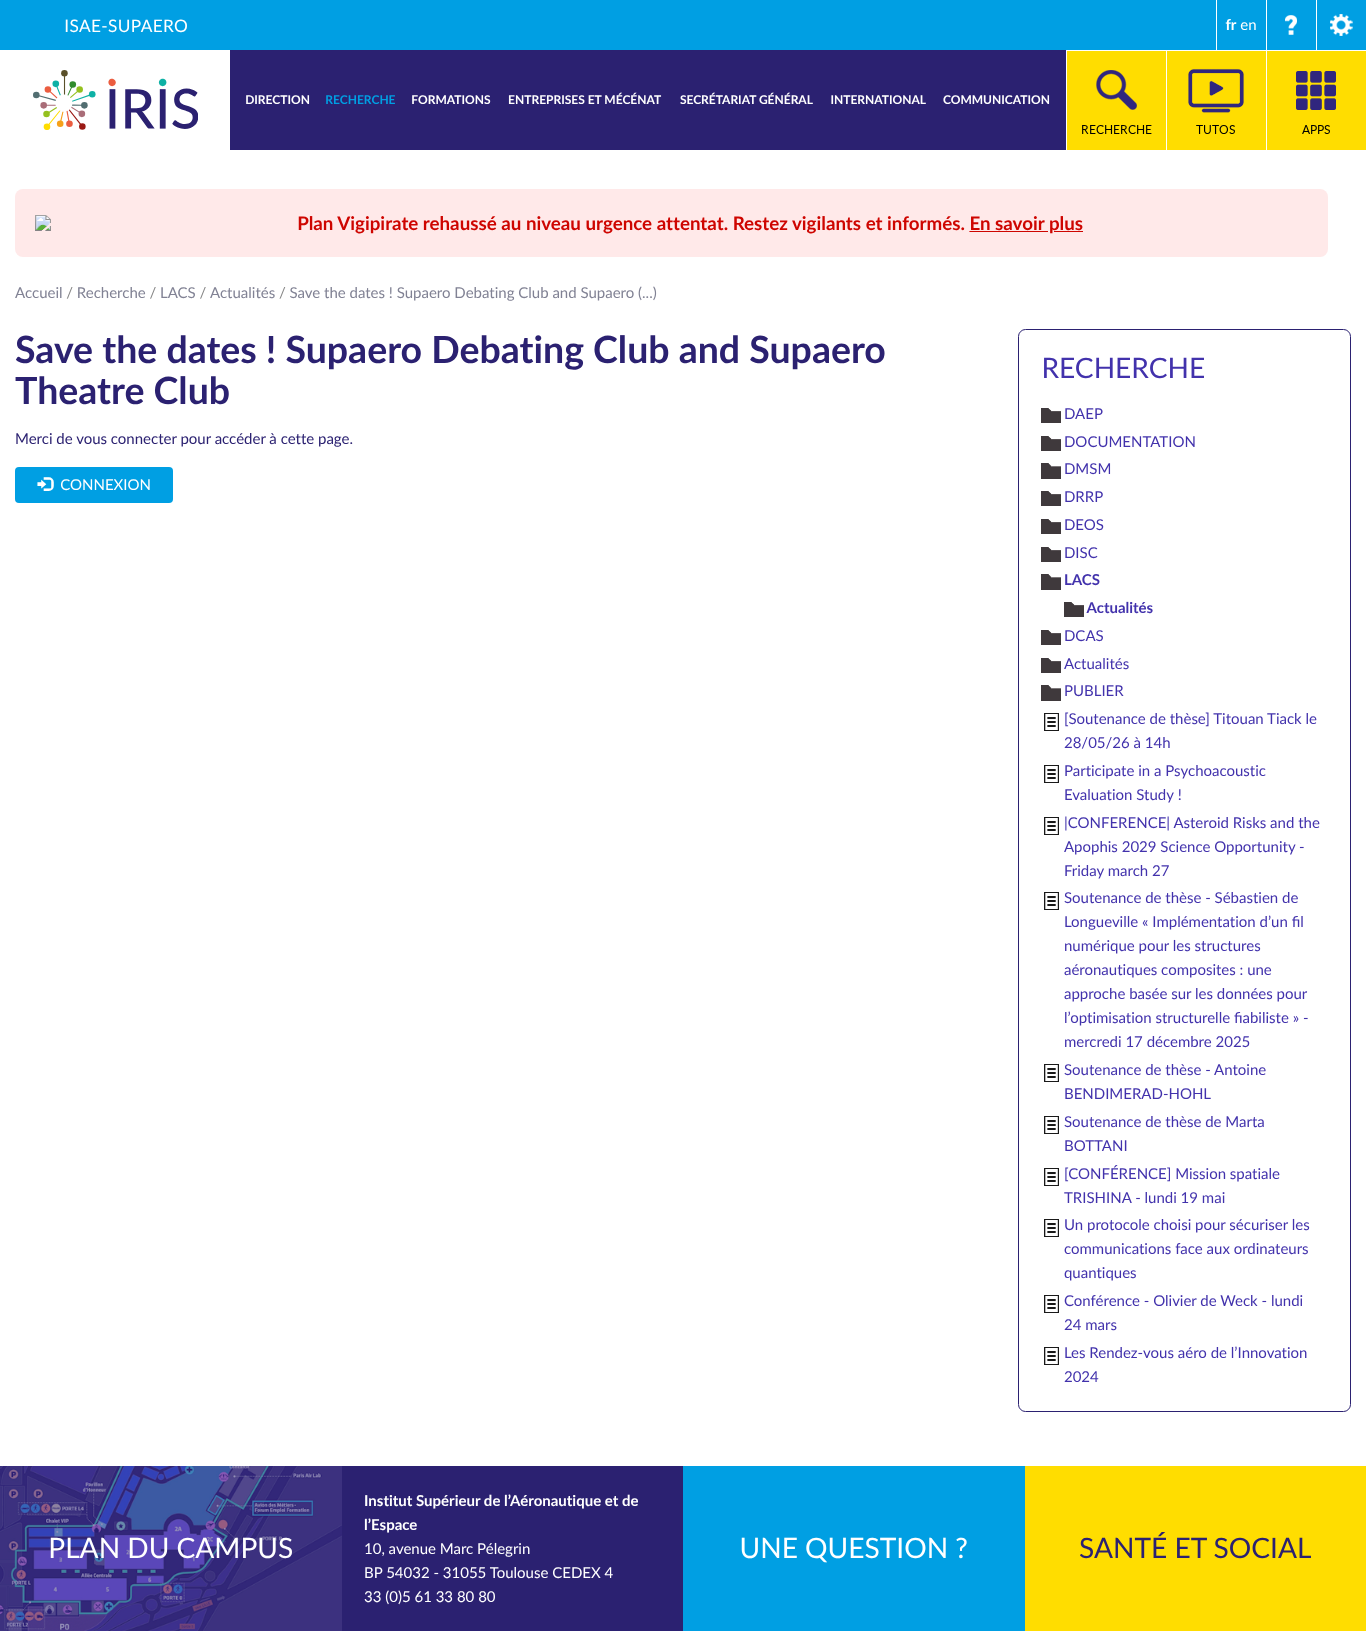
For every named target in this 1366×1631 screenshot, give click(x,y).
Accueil (39, 293)
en (1248, 25)
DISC (1081, 553)
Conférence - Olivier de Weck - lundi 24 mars (1183, 1313)
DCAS (1084, 636)
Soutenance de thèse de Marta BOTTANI (1164, 1134)
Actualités (242, 293)
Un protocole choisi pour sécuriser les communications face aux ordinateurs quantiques (1187, 1249)
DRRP (1083, 497)
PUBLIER (1094, 691)
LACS (178, 293)
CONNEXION (102, 485)
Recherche (111, 293)
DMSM (1087, 469)
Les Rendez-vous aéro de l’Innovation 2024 (1185, 1365)
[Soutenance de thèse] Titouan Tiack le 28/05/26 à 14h (1190, 731)
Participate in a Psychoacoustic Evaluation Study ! (1165, 783)
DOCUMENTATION (1130, 442)
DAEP (1083, 414)
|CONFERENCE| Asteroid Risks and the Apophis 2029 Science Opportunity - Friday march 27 (1192, 847)
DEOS (1084, 525)
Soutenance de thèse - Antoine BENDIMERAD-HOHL (1165, 1082)
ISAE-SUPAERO (126, 25)
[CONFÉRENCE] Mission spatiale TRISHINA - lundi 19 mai (1172, 1186)
